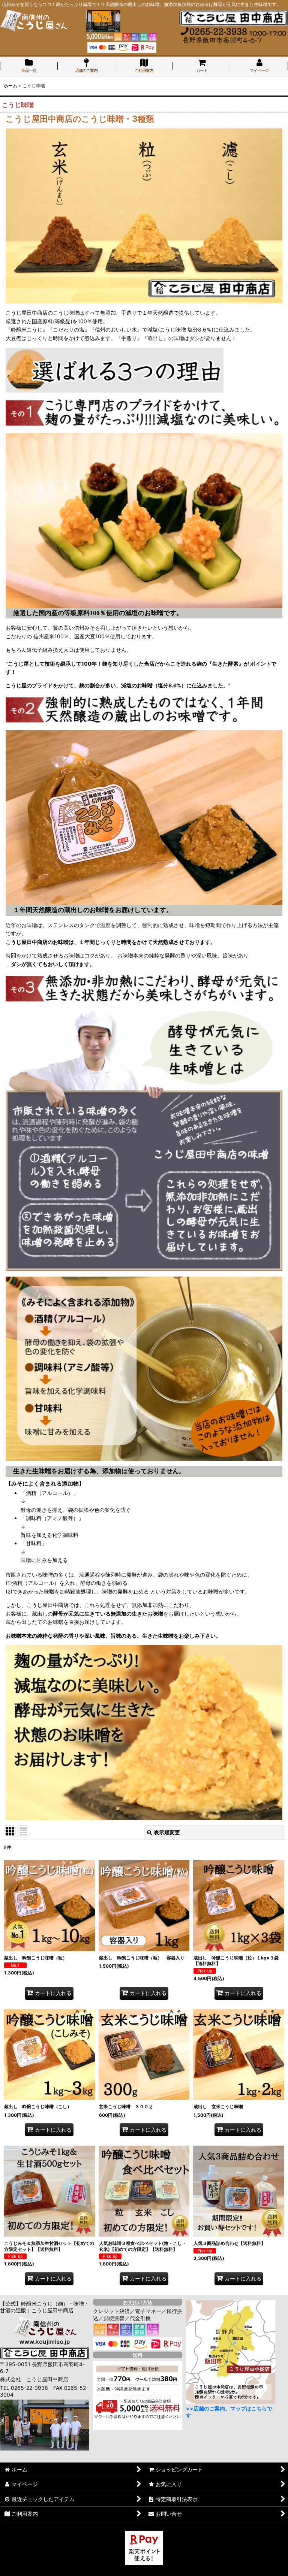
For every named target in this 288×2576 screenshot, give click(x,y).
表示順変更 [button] (167, 1832)
